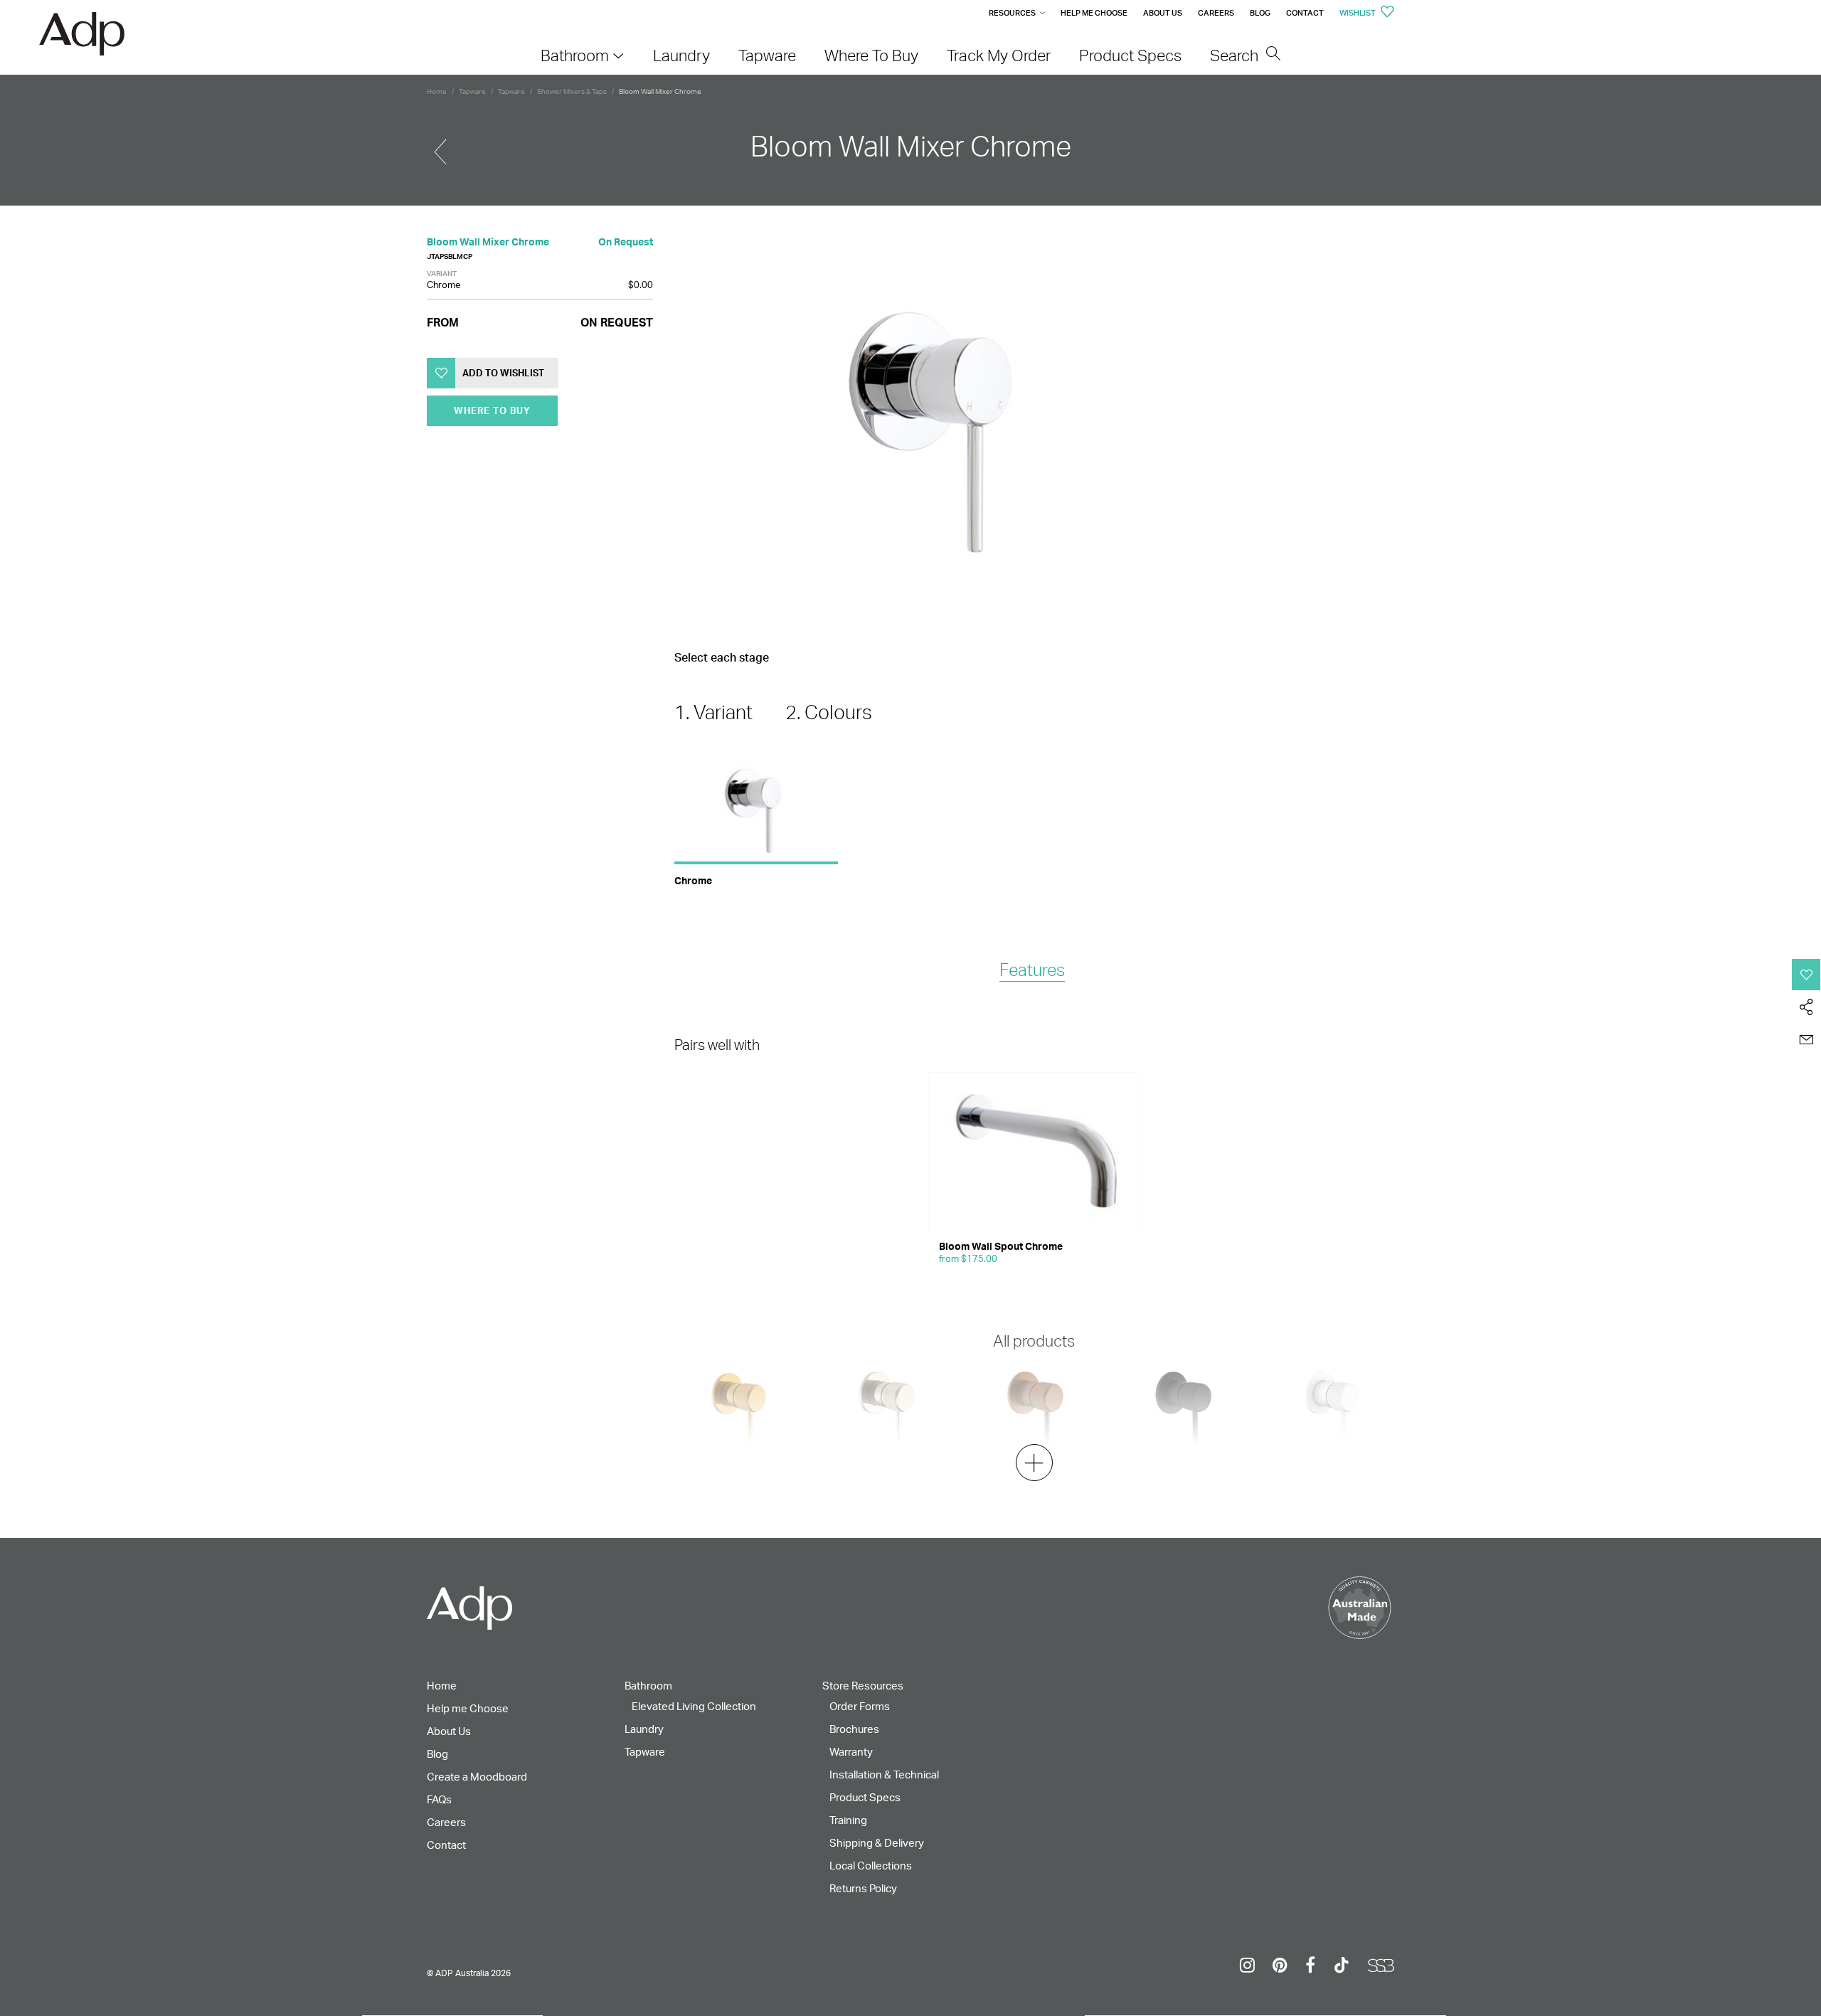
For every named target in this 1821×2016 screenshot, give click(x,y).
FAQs (439, 1799)
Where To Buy (492, 410)
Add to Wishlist (503, 373)
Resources (1012, 13)
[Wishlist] (1806, 975)
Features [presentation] (1032, 970)
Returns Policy (863, 1888)
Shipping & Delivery (877, 1843)
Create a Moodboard (477, 1777)
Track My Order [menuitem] (999, 55)
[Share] (1806, 1007)
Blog (1260, 13)
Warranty (851, 1752)
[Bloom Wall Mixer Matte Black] (440, 146)
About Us (1163, 13)
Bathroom (648, 1686)
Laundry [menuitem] (681, 55)
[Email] (1806, 1040)
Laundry (644, 1729)
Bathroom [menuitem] (575, 55)
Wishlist (1358, 13)
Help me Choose (1094, 13)
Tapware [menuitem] (767, 55)
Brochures (854, 1729)
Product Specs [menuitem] (1130, 55)
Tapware (472, 91)
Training (848, 1820)
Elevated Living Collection (694, 1706)
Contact (1305, 13)
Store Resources (863, 1686)
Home (437, 91)
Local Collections (871, 1866)
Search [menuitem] (1236, 55)
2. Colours (829, 712)
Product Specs (865, 1797)
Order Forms (860, 1706)
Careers (1216, 13)
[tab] (1032, 971)
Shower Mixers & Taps (572, 91)
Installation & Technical (884, 1774)
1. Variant (713, 712)
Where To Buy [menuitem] (871, 55)
